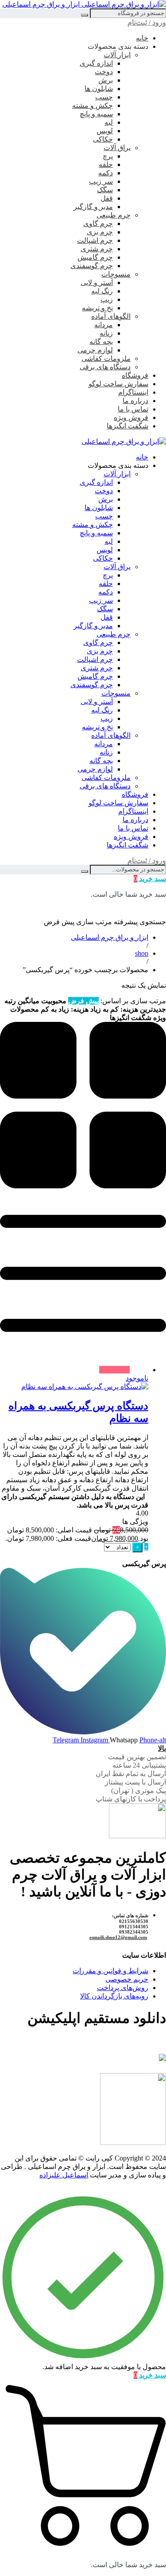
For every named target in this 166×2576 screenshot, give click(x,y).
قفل (107, 198)
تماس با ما (133, 409)
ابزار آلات (117, 55)
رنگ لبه (102, 291)
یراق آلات (117, 148)
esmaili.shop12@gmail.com (118, 1937)
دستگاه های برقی (105, 367)
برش (106, 80)
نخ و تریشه (97, 308)
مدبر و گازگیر (93, 207)
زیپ (107, 299)
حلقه (106, 164)
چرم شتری (97, 249)
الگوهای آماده (111, 316)
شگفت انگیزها (127, 426)
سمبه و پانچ (96, 114)
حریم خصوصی (127, 1979)
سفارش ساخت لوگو (118, 384)
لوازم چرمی (95, 350)
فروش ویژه (131, 417)
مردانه (104, 325)
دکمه (106, 173)
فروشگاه (135, 375)
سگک (105, 190)
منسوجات (116, 274)
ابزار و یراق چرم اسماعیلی (110, 937)
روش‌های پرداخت (123, 1988)
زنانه (106, 333)
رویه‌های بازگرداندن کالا (114, 1996)
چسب (104, 97)
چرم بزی (100, 232)
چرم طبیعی (114, 215)
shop (142, 953)
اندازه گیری (96, 63)
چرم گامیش (95, 257)
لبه (109, 122)
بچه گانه (101, 342)
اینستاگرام (133, 392)
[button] (146, 1547)
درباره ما (135, 401)
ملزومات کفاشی (106, 358)
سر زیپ (101, 181)
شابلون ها (99, 89)
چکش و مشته (93, 105)
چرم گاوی (98, 224)
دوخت (104, 72)
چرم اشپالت (95, 240)
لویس (105, 131)
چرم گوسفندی (92, 266)
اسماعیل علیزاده (64, 2175)
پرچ (108, 156)
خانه (142, 38)
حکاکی (103, 139)
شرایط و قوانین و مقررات (110, 1971)
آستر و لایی (97, 283)
